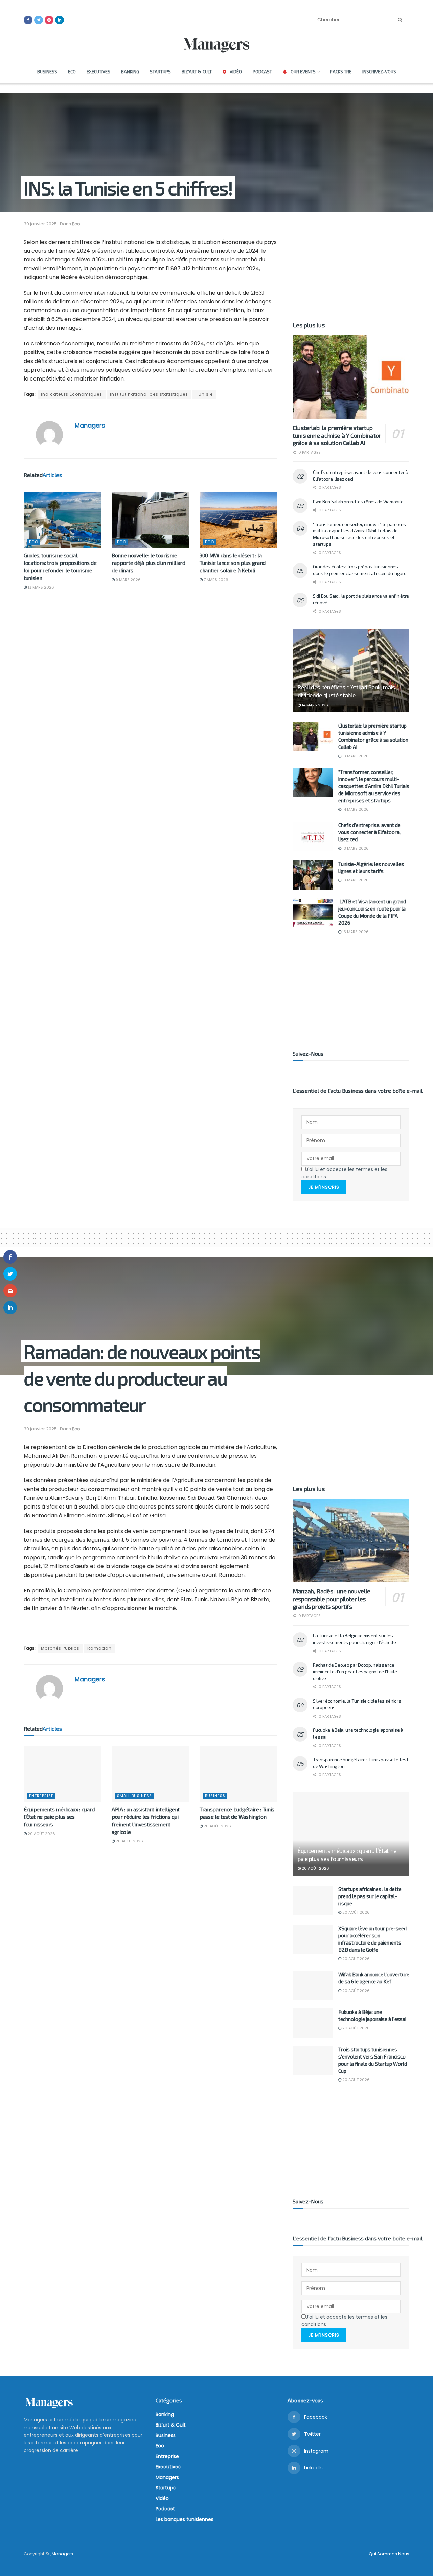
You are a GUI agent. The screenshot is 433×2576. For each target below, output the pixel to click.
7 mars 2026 (215, 580)
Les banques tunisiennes (185, 2519)
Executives (98, 72)
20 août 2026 (41, 1834)
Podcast (262, 72)
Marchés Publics (60, 1648)
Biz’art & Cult (197, 72)
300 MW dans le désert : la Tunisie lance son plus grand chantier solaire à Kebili (233, 563)
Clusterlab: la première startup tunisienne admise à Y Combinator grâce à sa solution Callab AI (337, 435)
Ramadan (99, 1648)
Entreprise (41, 1796)
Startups (160, 72)
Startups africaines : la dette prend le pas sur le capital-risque (370, 1896)
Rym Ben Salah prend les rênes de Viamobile (358, 501)
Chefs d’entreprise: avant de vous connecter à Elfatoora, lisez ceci (369, 832)
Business (47, 72)
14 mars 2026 (314, 705)
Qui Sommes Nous (389, 2554)
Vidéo (236, 72)
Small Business (134, 1796)
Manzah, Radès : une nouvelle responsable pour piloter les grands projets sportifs (332, 1599)
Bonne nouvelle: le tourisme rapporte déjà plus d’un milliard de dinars (149, 563)
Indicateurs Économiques (72, 394)
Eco (72, 72)
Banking (130, 72)
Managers (90, 425)
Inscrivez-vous (379, 72)
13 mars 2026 (40, 587)
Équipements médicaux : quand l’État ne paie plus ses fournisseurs (60, 1817)
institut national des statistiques (149, 394)
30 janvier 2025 (40, 224)
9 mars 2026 (128, 580)
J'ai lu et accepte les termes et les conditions (344, 1173)
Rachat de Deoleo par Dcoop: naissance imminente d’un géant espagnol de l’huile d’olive (355, 1672)
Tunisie (204, 394)
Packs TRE (341, 72)
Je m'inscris (324, 1187)
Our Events (303, 72)
